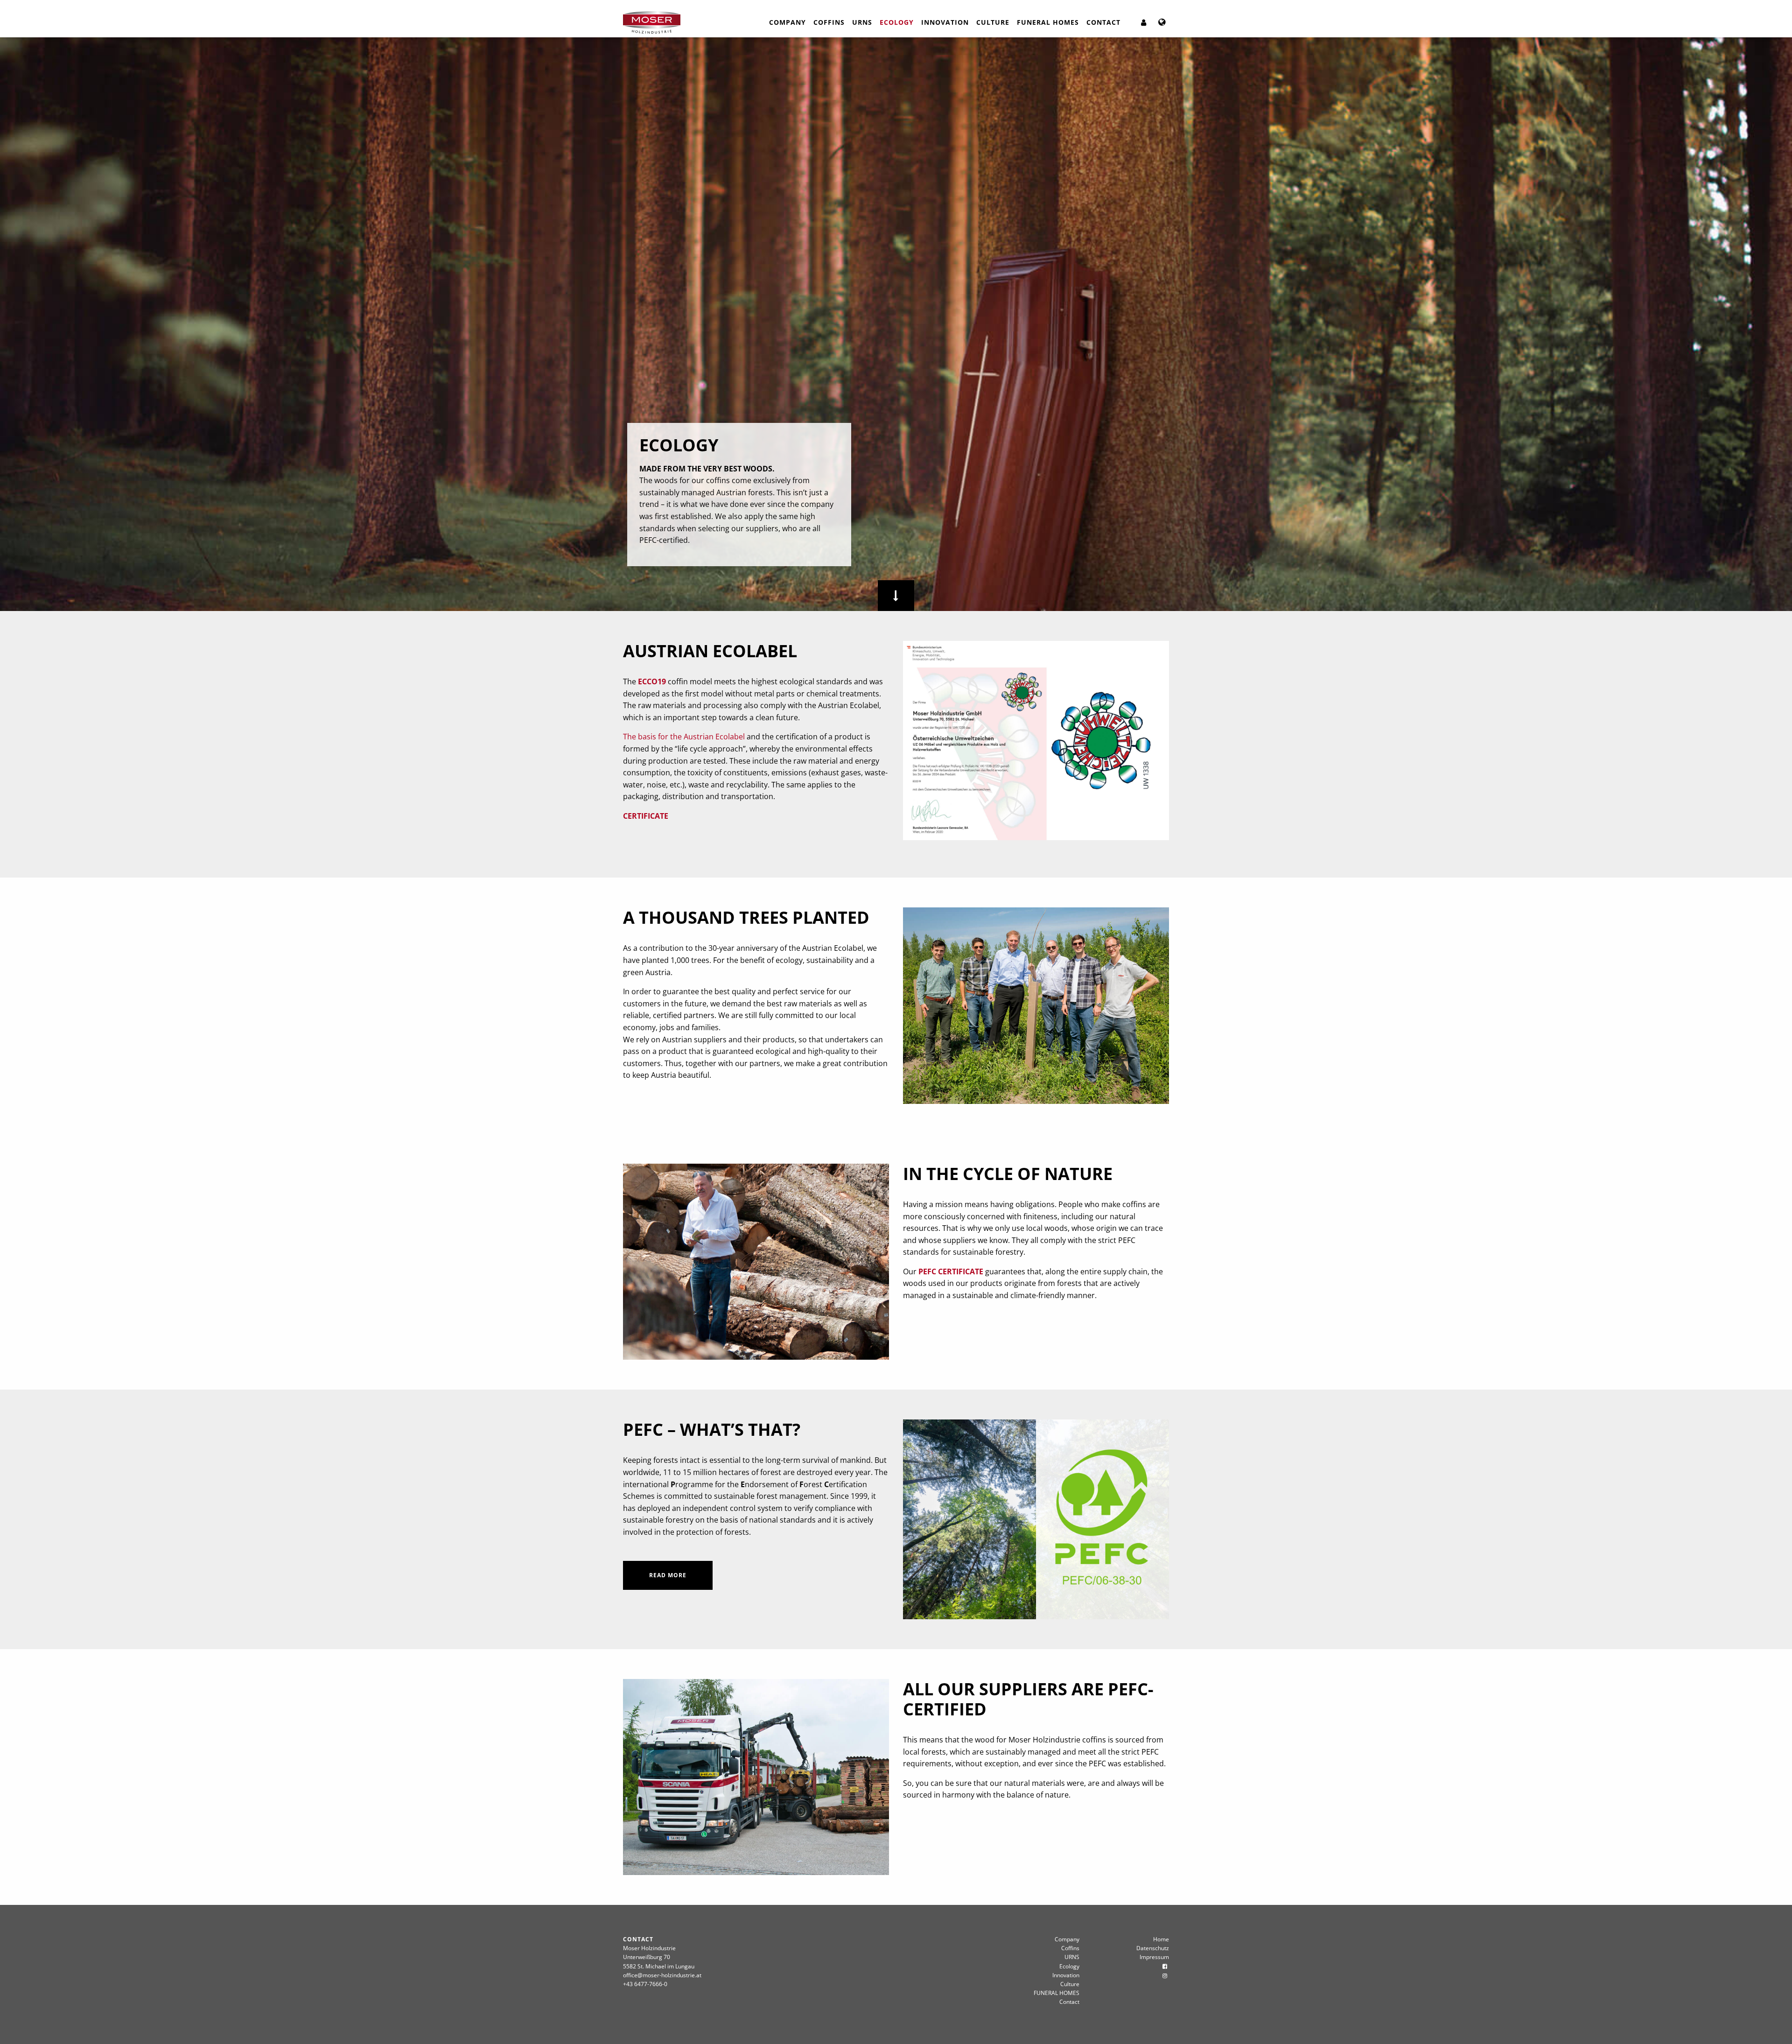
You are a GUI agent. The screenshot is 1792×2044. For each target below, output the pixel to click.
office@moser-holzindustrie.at (662, 1975)
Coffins (829, 22)
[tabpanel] (896, 324)
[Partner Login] (1144, 22)
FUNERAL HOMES (1048, 22)
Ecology (897, 22)
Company (787, 22)
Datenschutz (1153, 1948)
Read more (668, 1575)
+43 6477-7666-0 (645, 1984)
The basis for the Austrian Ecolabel (684, 737)
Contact (1103, 22)
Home (1161, 1939)
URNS (862, 22)
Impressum (1154, 1957)
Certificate (646, 816)
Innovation (945, 22)
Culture (993, 22)
